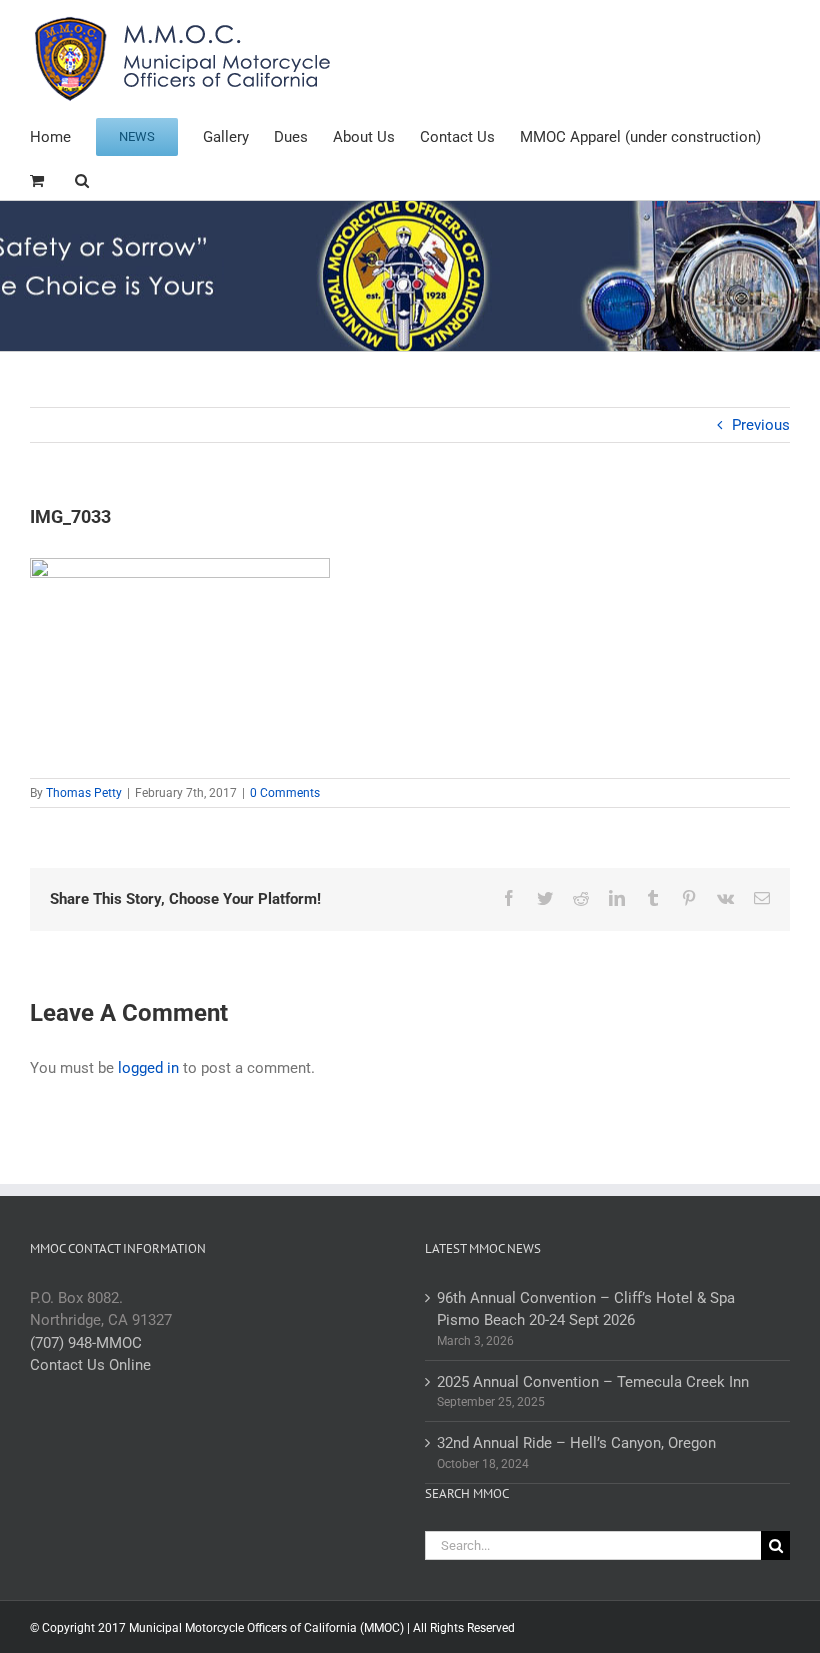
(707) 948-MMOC (86, 1343)
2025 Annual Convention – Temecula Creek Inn (593, 1382)
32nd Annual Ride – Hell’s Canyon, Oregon (576, 1443)
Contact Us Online (90, 1365)
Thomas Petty (84, 793)
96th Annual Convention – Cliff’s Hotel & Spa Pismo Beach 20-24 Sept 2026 (586, 1309)
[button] (82, 178)
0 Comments (285, 793)
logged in (148, 1068)
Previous (761, 425)
